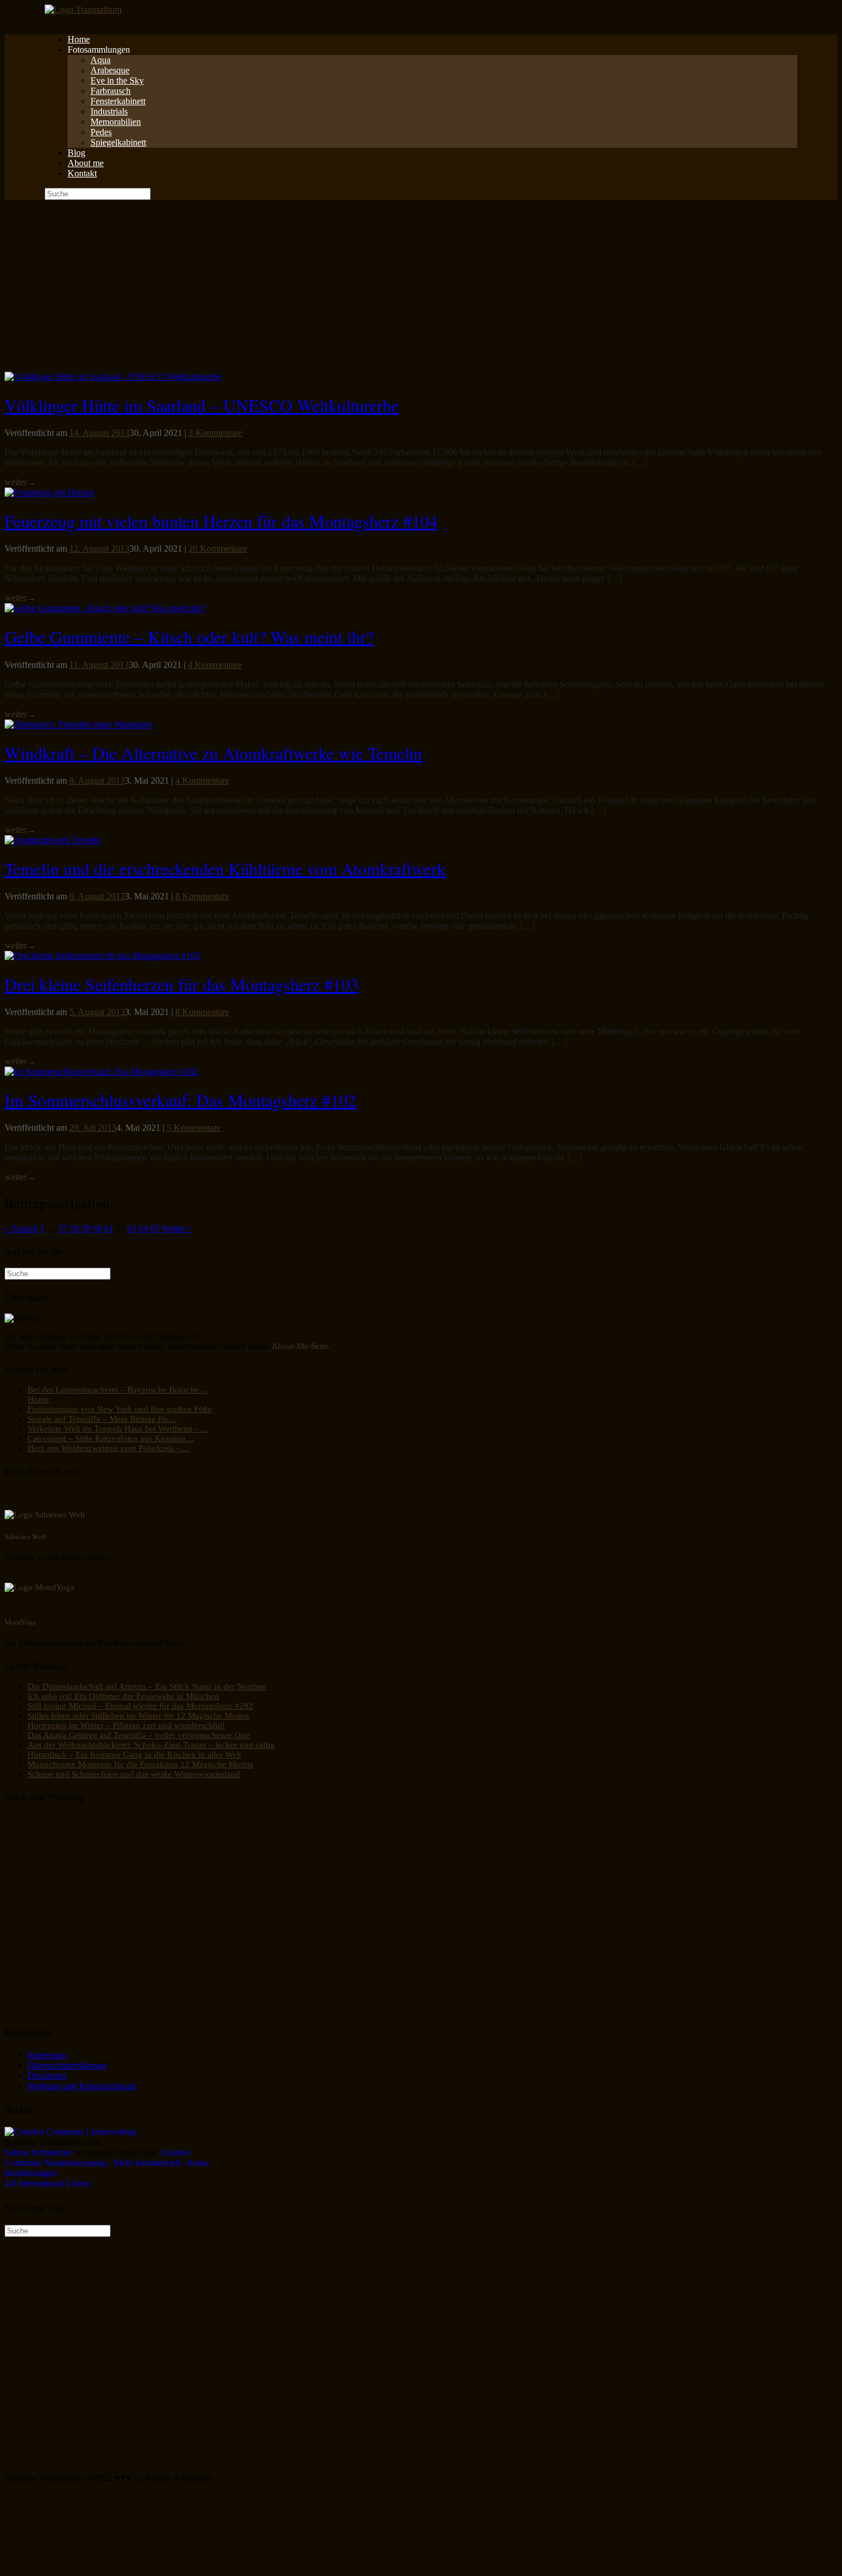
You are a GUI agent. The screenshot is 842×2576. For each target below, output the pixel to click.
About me (86, 163)
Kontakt (82, 173)
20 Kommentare (218, 548)
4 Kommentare (215, 665)
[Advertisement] (421, 286)
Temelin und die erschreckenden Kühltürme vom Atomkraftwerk (225, 868)
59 (86, 1228)
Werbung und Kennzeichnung (82, 2086)
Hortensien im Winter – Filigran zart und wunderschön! (126, 1725)
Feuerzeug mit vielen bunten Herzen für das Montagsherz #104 (221, 521)
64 (143, 1228)
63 (132, 1228)
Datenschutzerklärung (67, 2065)
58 (74, 1228)
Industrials (109, 111)
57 (63, 1228)
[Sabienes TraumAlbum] (83, 9)
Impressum (47, 2055)
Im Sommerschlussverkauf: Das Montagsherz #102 (180, 1100)
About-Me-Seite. (301, 1346)
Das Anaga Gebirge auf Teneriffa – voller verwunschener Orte (139, 1735)
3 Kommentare (215, 433)
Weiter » (177, 1228)
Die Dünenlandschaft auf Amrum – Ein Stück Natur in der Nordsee (147, 1686)
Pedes (101, 132)
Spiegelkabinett (118, 142)
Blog (76, 153)
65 (155, 1228)
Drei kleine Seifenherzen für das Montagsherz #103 (182, 984)
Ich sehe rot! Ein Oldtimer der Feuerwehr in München (123, 1696)
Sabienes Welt (25, 1536)
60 (97, 1228)
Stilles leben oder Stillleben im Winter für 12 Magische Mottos (138, 1716)
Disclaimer (47, 2076)
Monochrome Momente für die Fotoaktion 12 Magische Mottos (140, 1764)
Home (79, 39)
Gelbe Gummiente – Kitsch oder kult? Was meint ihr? (189, 636)
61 (109, 1228)
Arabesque (110, 70)
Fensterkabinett (118, 101)
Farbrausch (111, 91)
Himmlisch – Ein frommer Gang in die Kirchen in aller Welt (134, 1755)
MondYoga (20, 1622)
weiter (20, 482)
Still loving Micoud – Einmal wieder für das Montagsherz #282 (140, 1706)
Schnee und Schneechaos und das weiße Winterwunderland (134, 1774)
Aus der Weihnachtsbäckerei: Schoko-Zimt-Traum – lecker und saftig (151, 1745)
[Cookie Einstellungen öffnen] (91, 2566)
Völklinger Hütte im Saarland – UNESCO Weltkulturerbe (202, 405)
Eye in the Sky (117, 80)
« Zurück (21, 1228)
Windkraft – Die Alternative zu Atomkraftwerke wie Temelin (213, 753)
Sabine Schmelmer (38, 2152)
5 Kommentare (194, 1128)
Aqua (101, 60)
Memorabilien (116, 122)
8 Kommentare (202, 896)
